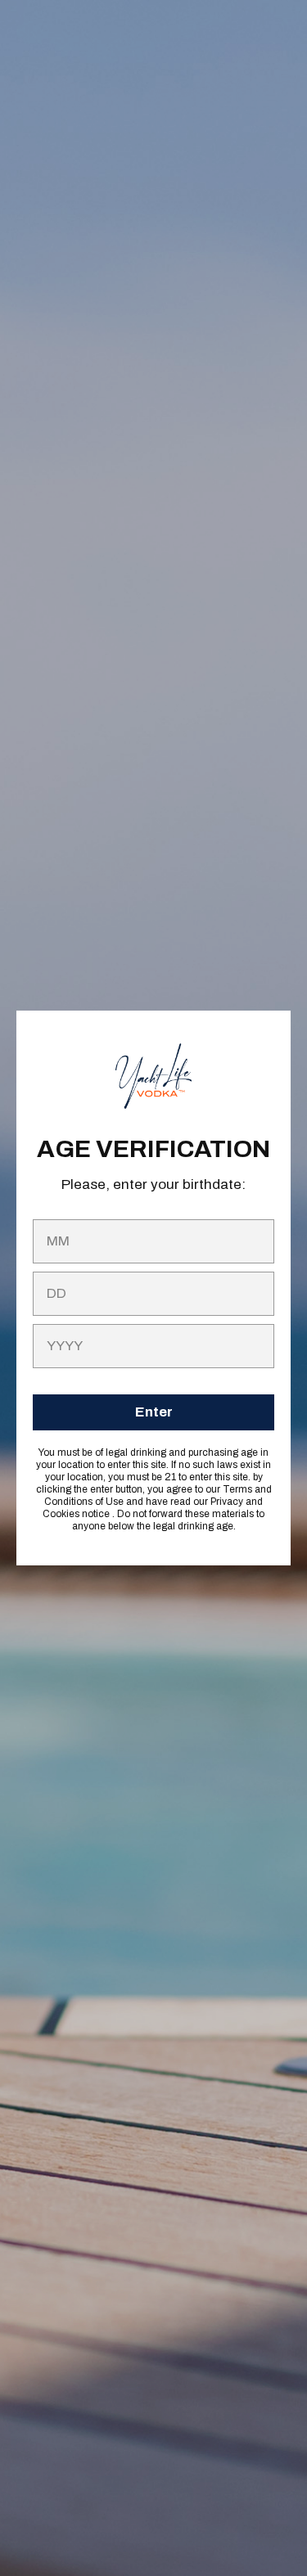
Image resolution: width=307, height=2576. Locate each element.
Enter (154, 1412)
